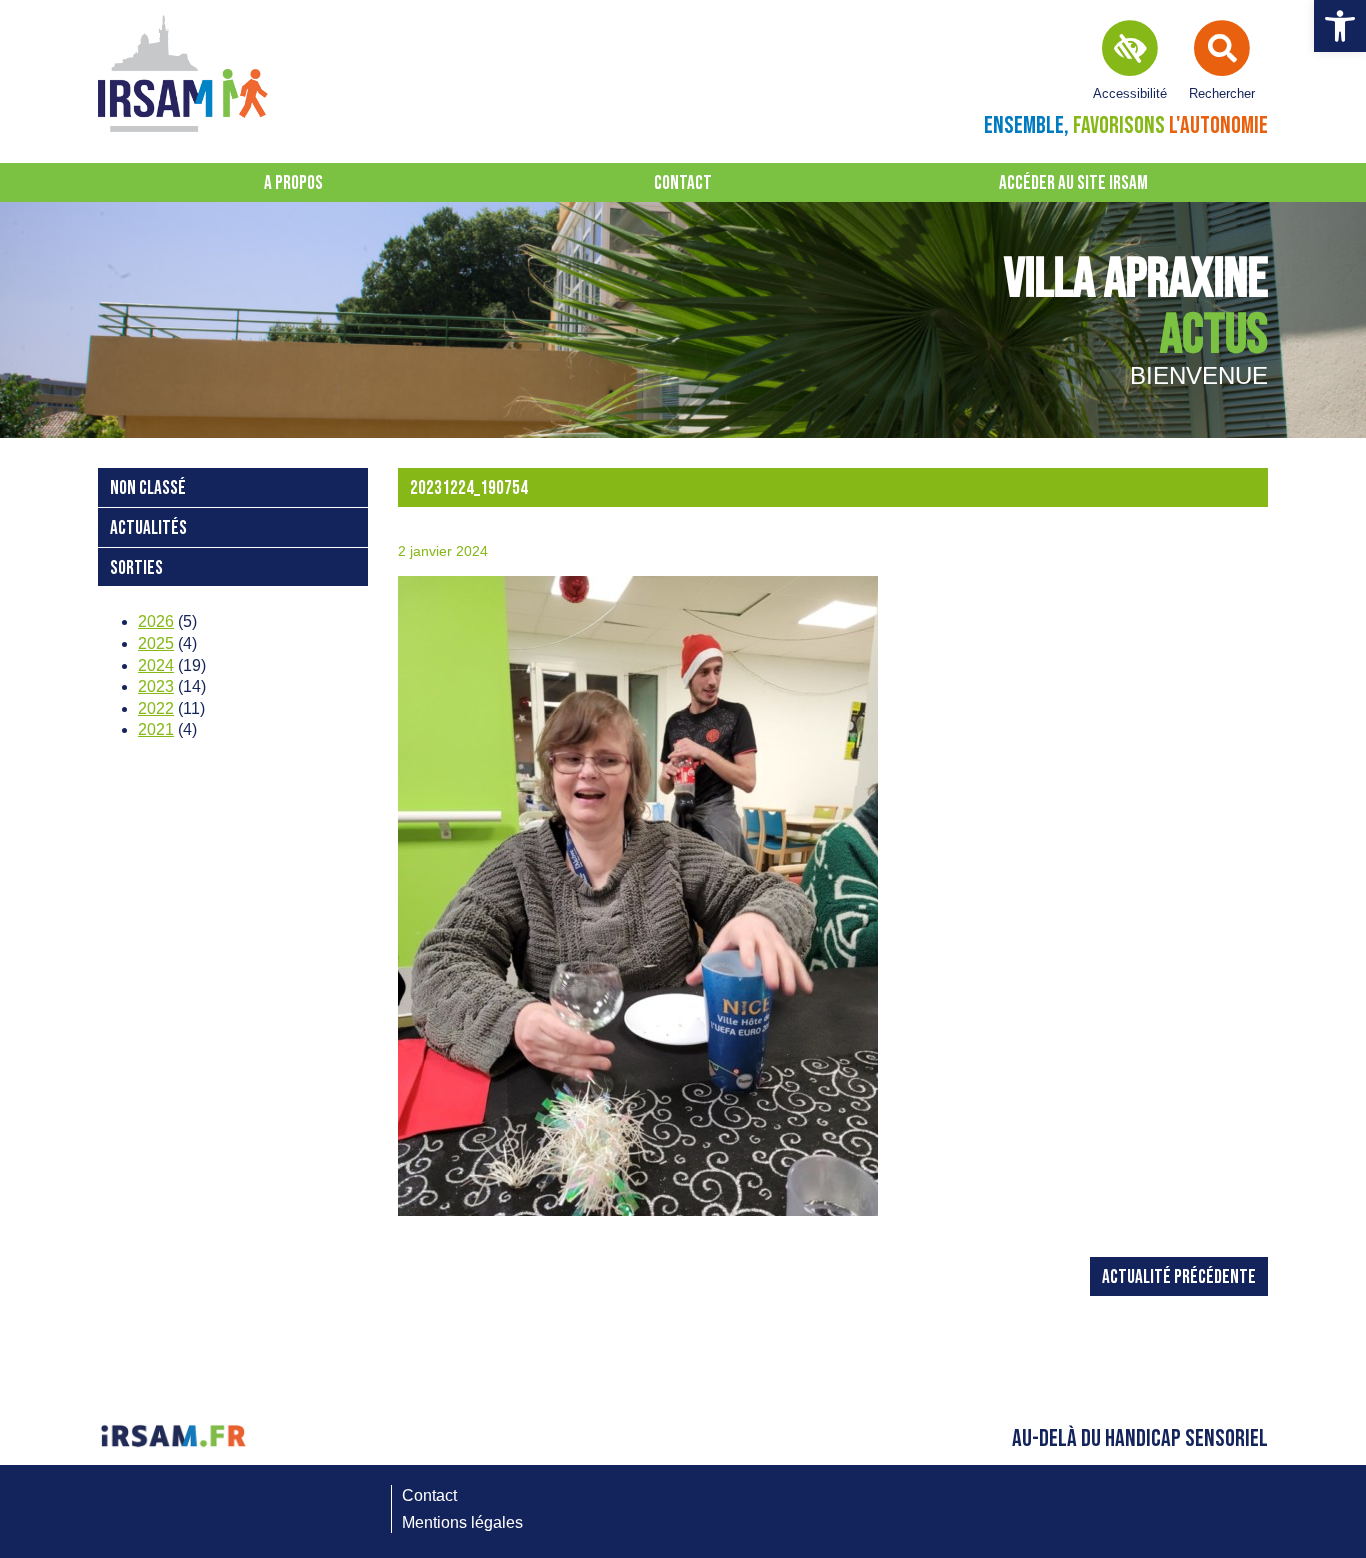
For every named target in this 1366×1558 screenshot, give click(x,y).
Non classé (148, 488)
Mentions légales (462, 1522)
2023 (156, 686)
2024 (156, 665)
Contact (683, 183)
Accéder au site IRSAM (1073, 183)
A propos (293, 183)
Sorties (136, 568)
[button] (1340, 26)
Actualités (148, 528)
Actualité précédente (1179, 1277)
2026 (156, 621)
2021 (156, 729)
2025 (156, 643)
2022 (156, 708)
